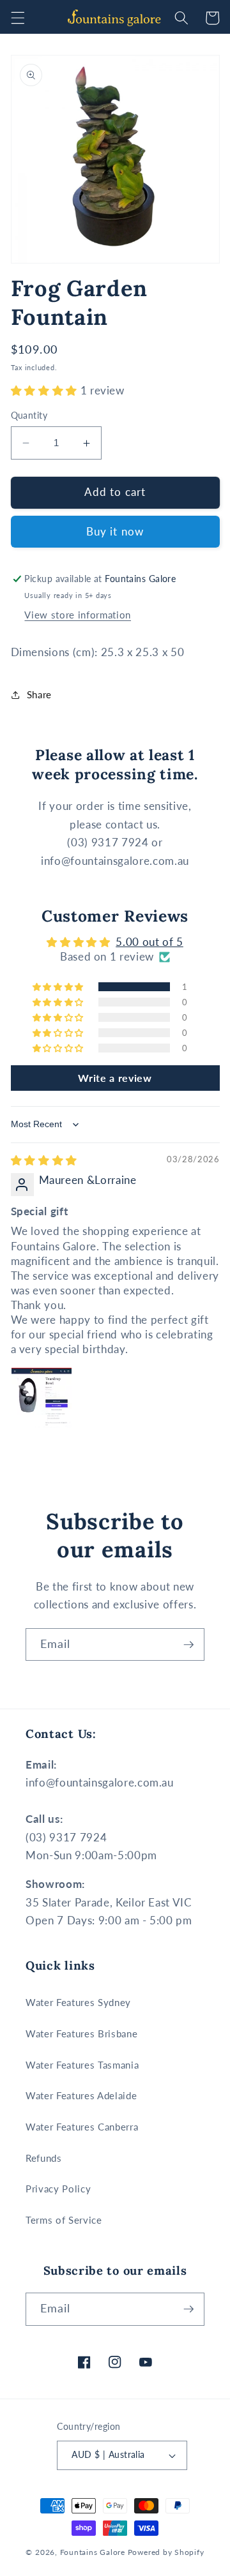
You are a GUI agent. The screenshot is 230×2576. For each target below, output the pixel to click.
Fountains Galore (93, 2552)
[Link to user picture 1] (42, 1398)
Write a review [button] (115, 1078)
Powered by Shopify (166, 2552)
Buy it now (115, 532)
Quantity (29, 415)
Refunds (44, 2158)
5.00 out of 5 (149, 942)
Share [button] (39, 694)
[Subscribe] (188, 1645)
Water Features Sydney (78, 2002)
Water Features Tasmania (82, 2065)
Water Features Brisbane (81, 2033)
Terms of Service (64, 2220)
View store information (78, 615)
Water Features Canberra (82, 2127)
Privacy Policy (58, 2189)
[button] (17, 18)
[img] (44, 1160)
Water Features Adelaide (81, 2095)
